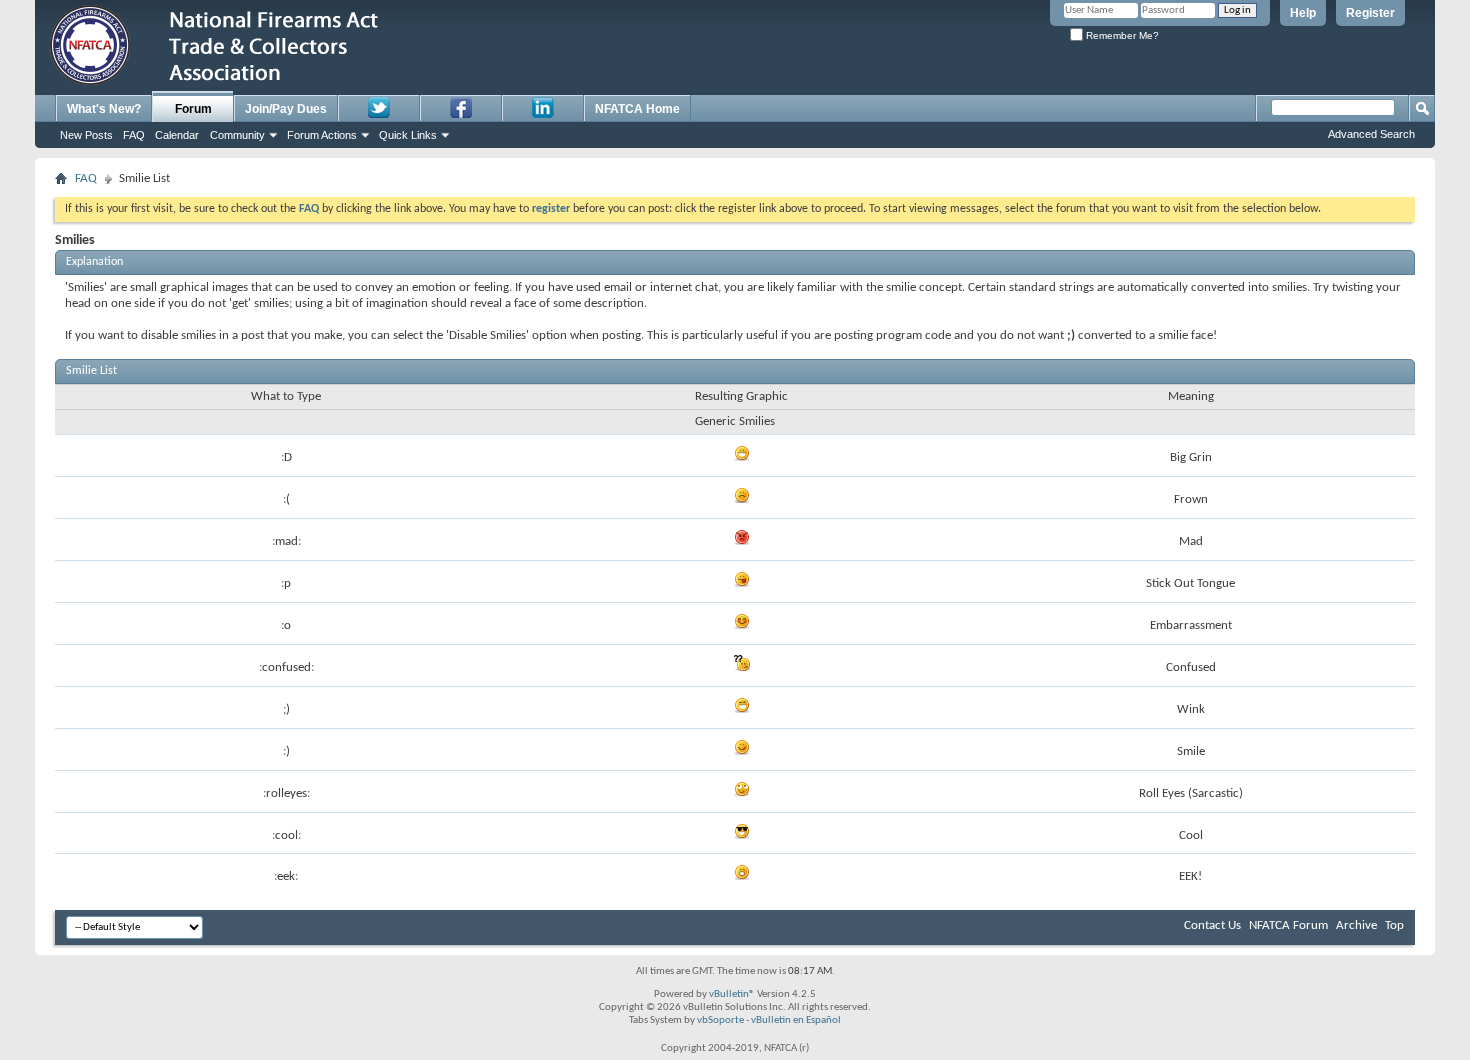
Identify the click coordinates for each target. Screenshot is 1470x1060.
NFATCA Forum (1288, 925)
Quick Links (408, 135)
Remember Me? (1121, 35)
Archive (1356, 925)
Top (1394, 925)
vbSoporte (720, 1020)
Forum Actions (322, 135)
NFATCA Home (637, 109)
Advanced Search (1371, 134)
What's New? (104, 109)
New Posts (86, 135)
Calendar (177, 135)
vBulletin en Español (796, 1020)
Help (1303, 13)
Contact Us (1212, 925)
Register (1370, 13)
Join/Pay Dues (286, 109)
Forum (193, 109)
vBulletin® (732, 994)
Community (237, 135)
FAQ (134, 135)
